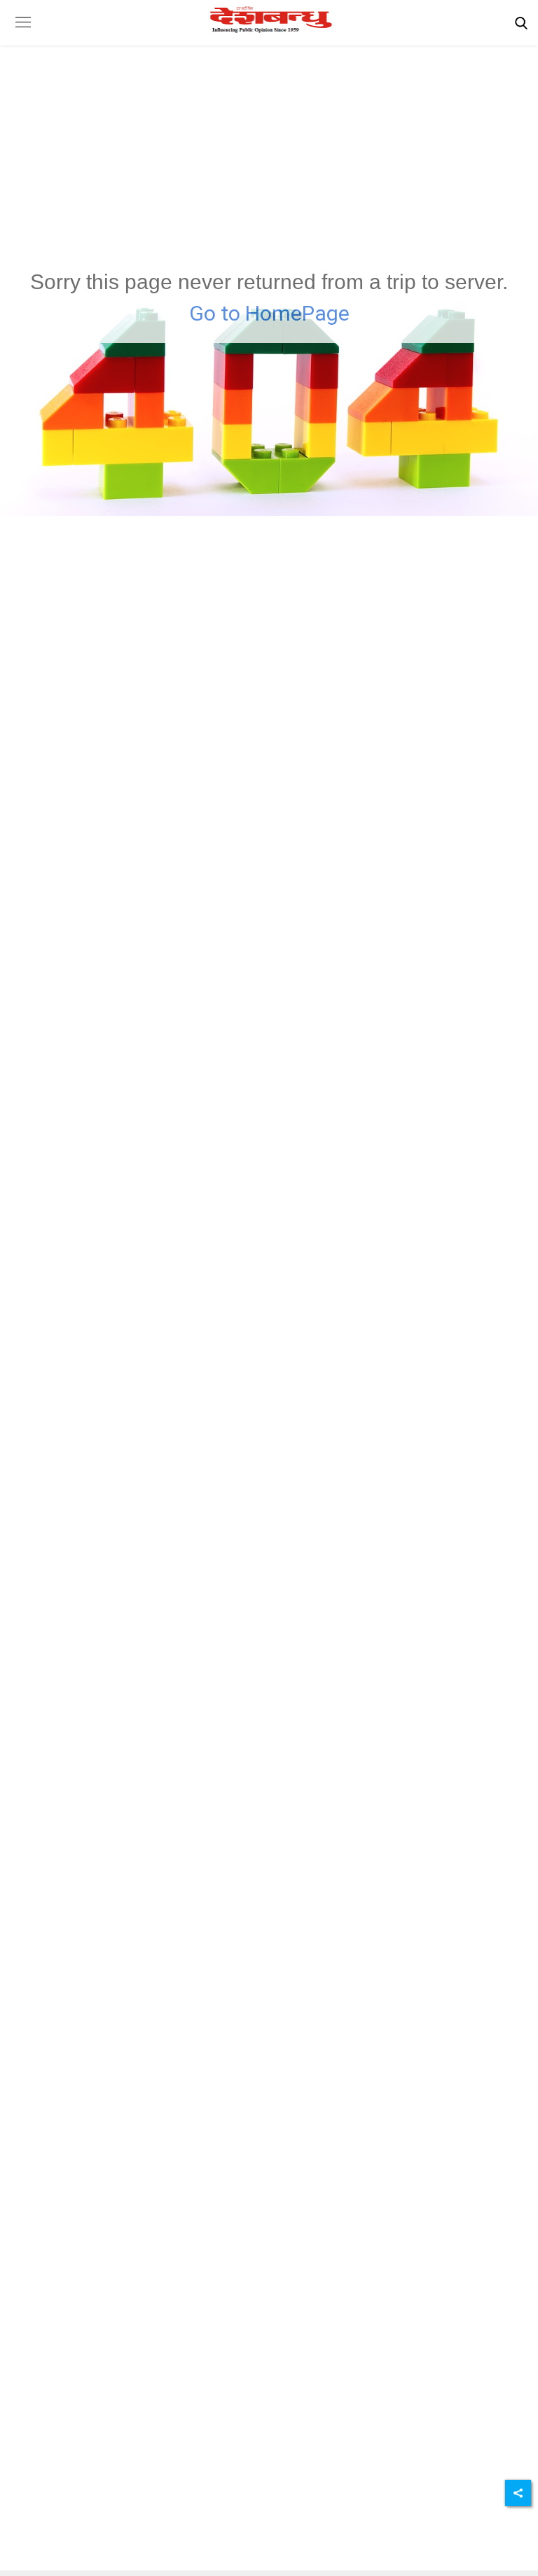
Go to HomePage (269, 313)
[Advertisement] (269, 136)
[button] (23, 33)
